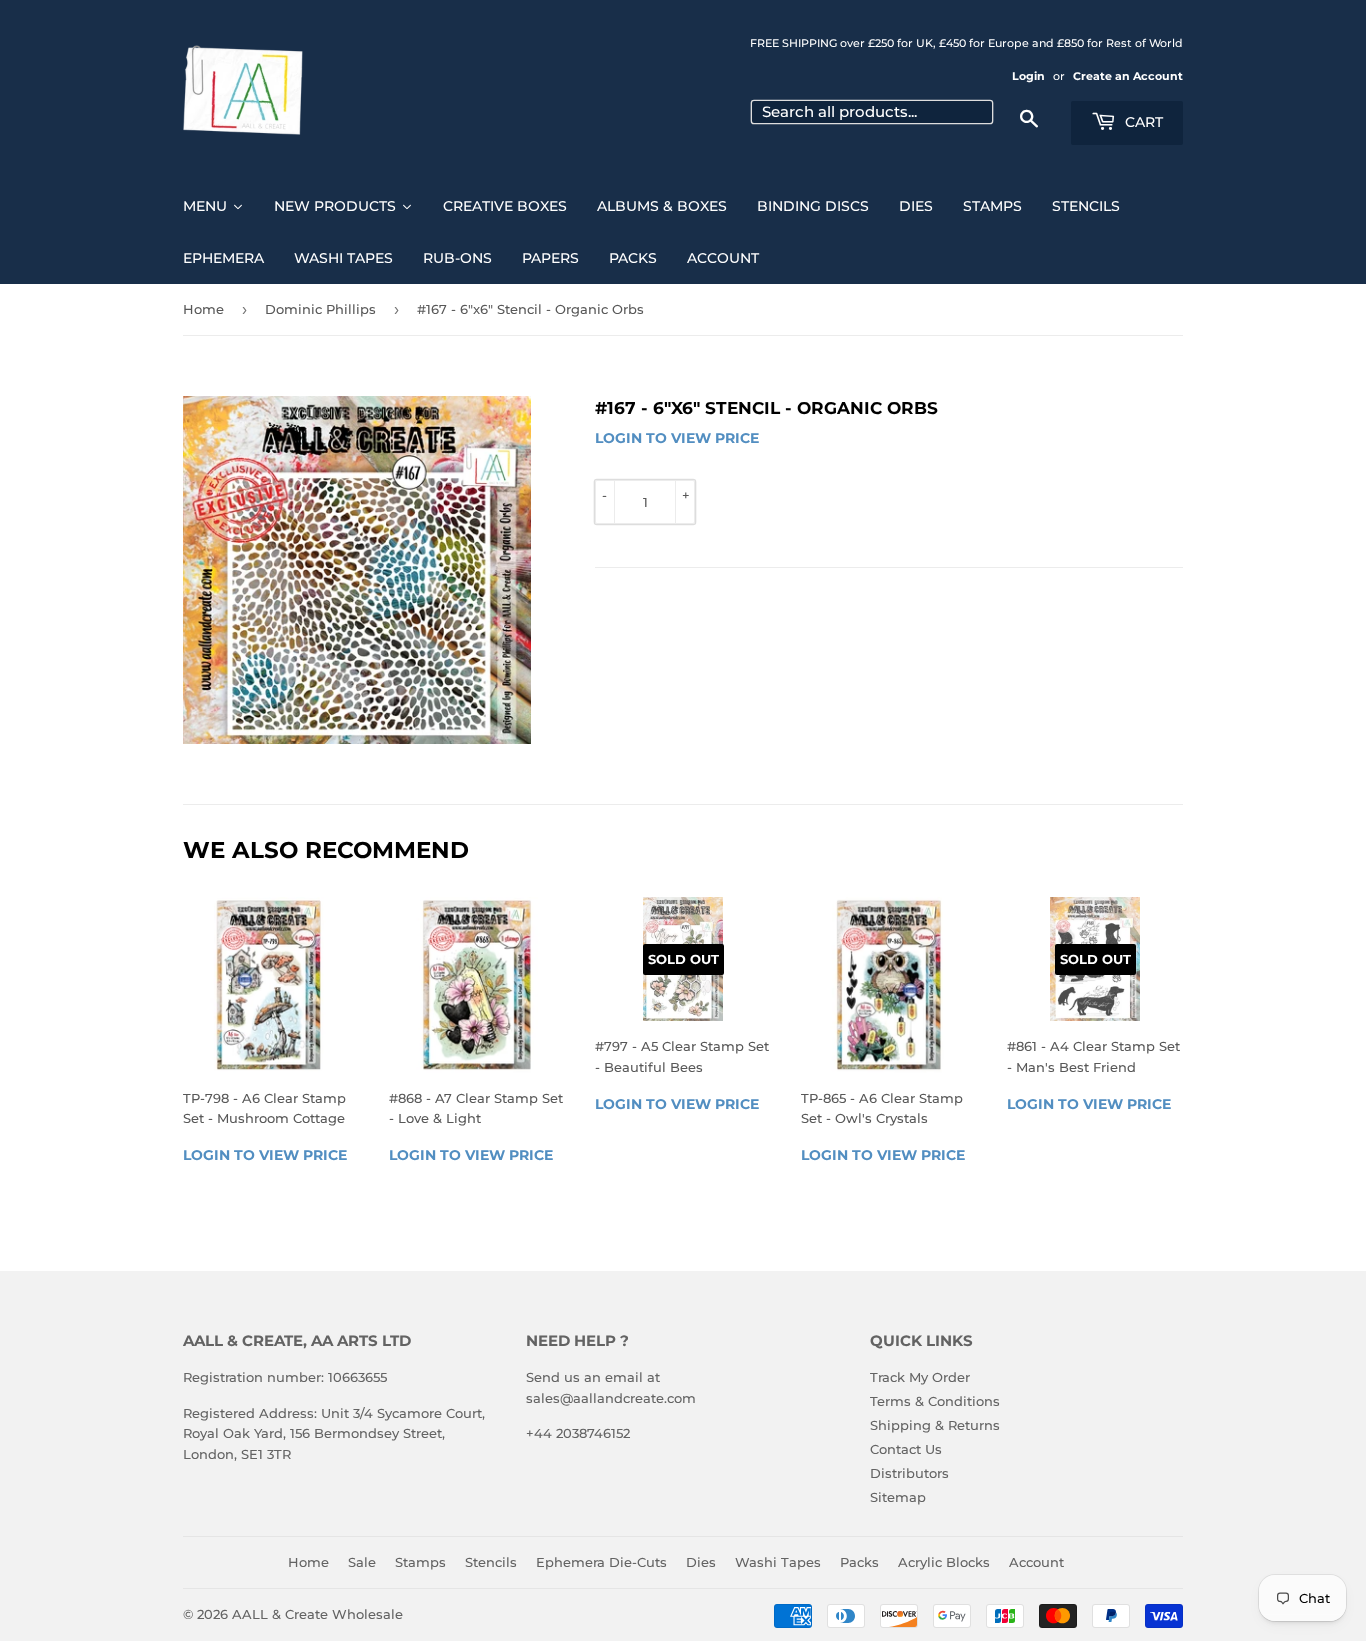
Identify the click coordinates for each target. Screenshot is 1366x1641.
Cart (1142, 122)
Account (1036, 1562)
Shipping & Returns (935, 1425)
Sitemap (898, 1497)
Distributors (909, 1473)
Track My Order (920, 1377)
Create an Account (1128, 76)
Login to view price (677, 438)
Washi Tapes (778, 1562)
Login (1028, 76)
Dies (701, 1562)
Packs (859, 1562)
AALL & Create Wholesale (317, 1614)
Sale (362, 1562)
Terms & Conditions (935, 1401)
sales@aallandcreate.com (611, 1398)
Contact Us (906, 1449)
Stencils (491, 1562)
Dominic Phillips (320, 309)
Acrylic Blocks (944, 1562)
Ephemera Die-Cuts (601, 1562)
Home (203, 309)
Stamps (420, 1562)
